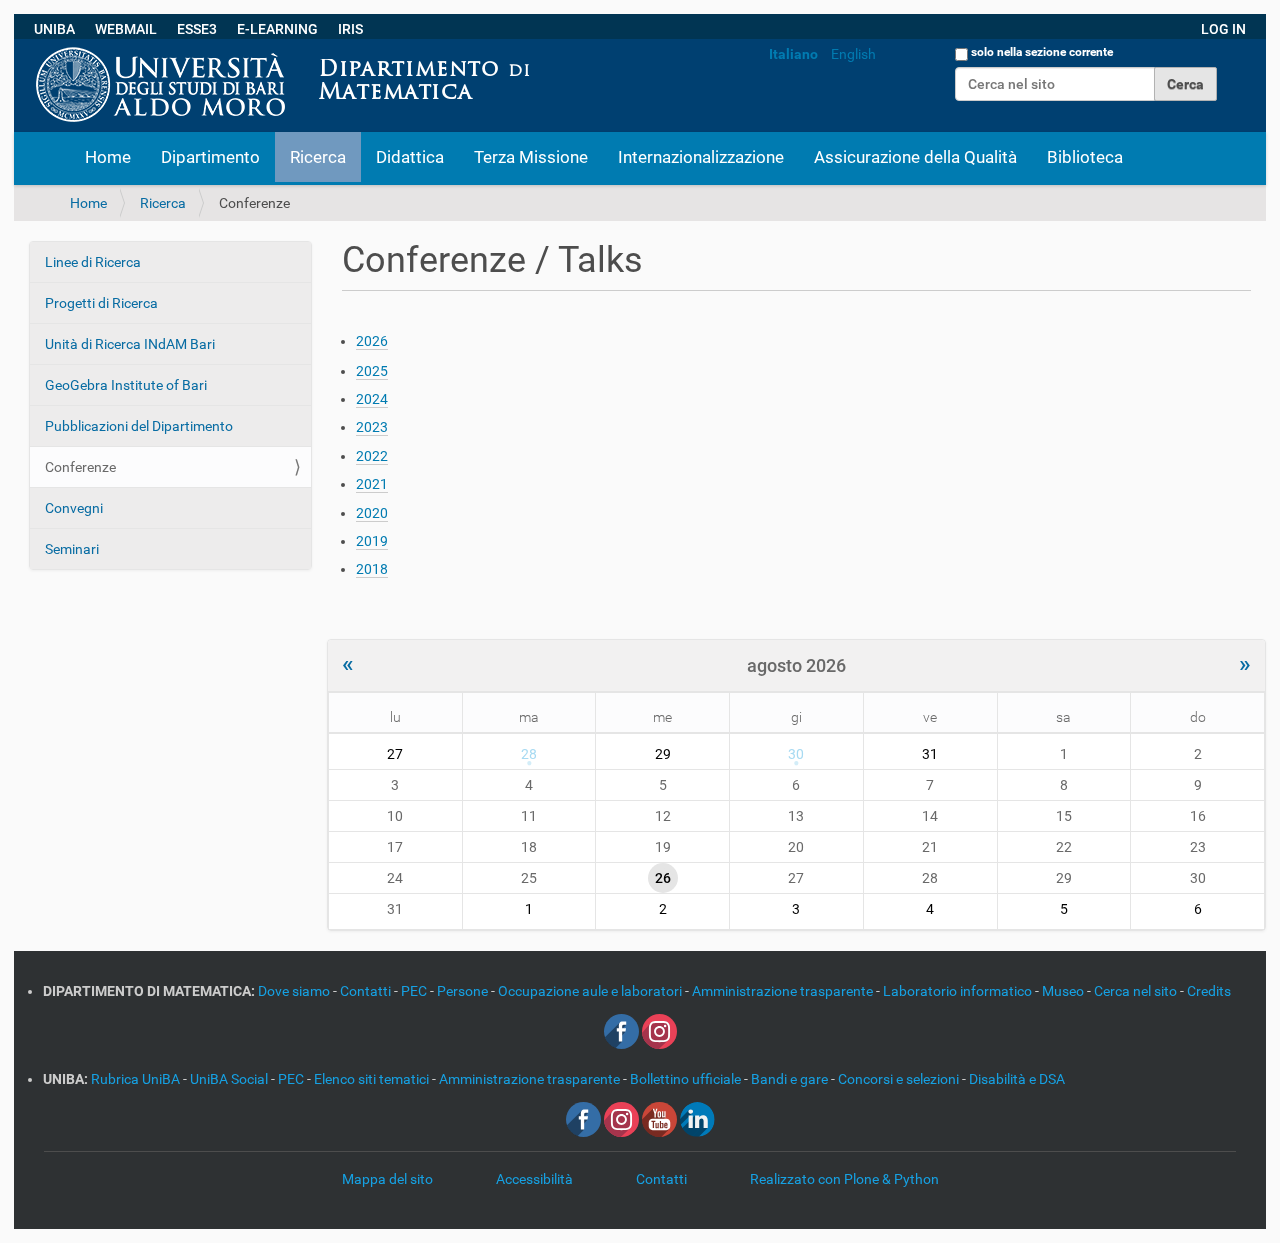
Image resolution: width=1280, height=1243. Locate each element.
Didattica (410, 157)
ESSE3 (197, 29)
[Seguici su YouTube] (659, 1119)
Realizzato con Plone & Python (844, 1179)
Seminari (72, 549)
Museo (1064, 991)
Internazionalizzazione (701, 157)
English (853, 54)
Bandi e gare (791, 1079)
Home (108, 157)
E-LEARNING (277, 29)
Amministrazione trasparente (784, 991)
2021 (372, 484)
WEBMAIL (126, 29)
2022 (372, 456)
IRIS (350, 29)
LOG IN (1223, 29)
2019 (372, 541)
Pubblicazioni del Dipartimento (139, 426)
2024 (372, 399)
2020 (372, 513)
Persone (464, 991)
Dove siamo (295, 991)
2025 (372, 371)
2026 (372, 341)
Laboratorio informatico (959, 991)
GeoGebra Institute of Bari (126, 385)
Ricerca (318, 157)
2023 (372, 427)
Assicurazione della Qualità (915, 157)
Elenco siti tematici (373, 1079)
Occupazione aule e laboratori (591, 991)
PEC (415, 991)
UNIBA (54, 29)
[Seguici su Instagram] (659, 1031)
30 (796, 754)
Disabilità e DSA (1017, 1079)
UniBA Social (229, 1079)
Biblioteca (1085, 157)
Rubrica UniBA (137, 1079)
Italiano (793, 54)
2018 (372, 569)
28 (529, 754)
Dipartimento (210, 157)
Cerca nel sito (1137, 991)
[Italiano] (547, 49)
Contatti (367, 991)
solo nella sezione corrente (1042, 52)
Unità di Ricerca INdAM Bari (130, 344)
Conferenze (80, 467)
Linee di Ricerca (93, 262)
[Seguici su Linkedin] (697, 1119)
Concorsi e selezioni (900, 1079)
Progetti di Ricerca (101, 303)
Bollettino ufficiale (687, 1079)
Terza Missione (531, 157)
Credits (1209, 991)
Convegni (74, 508)
